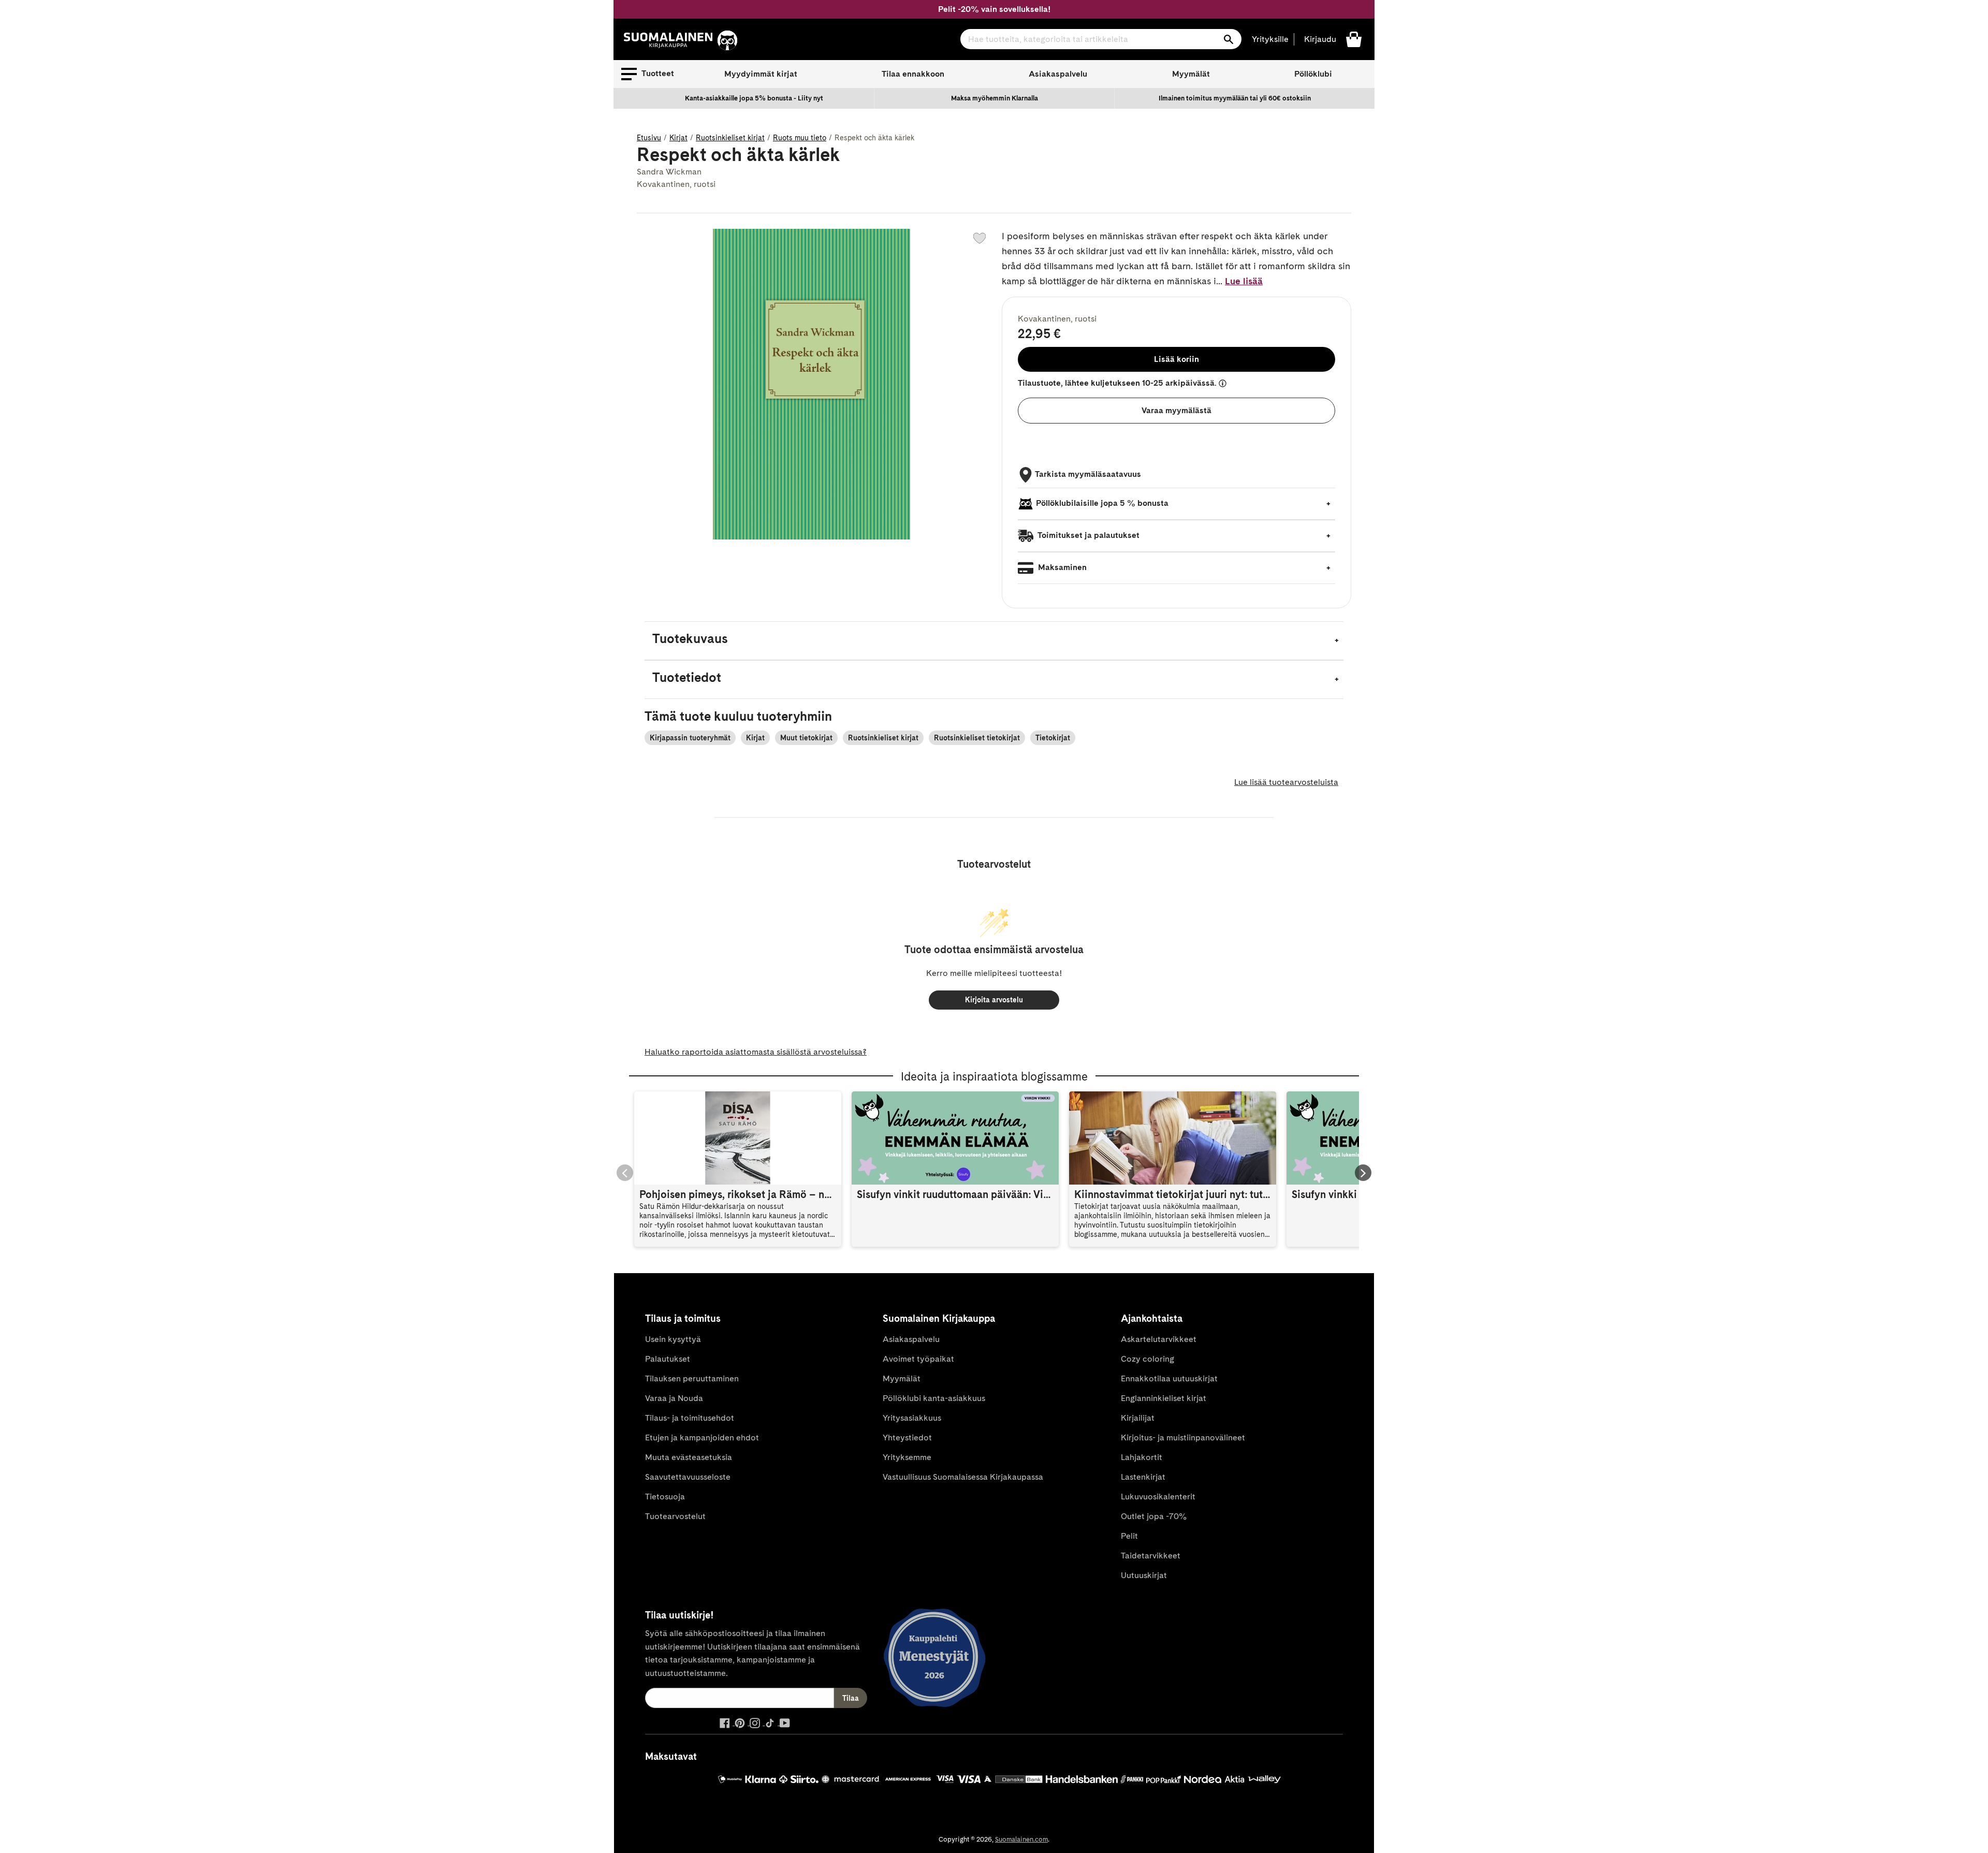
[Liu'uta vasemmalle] (625, 1173)
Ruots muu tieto (800, 138)
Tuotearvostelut (675, 1516)
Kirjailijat (1138, 1418)
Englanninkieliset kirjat (1164, 1398)
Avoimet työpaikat (918, 1359)
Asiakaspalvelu (1058, 74)
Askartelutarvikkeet (1159, 1339)
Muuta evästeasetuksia (689, 1457)
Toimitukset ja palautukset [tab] (1088, 535)
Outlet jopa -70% (1154, 1516)
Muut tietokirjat (806, 738)
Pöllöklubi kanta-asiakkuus (934, 1398)
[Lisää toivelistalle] (980, 238)
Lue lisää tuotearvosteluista (1286, 782)
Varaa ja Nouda (674, 1398)
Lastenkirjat (1143, 1477)
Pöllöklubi (1313, 74)
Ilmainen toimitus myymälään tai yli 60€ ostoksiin (1235, 98)
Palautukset (668, 1359)
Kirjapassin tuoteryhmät (690, 738)
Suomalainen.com (1021, 1839)
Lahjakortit (1142, 1457)
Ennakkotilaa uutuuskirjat (1169, 1378)
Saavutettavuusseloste (688, 1477)
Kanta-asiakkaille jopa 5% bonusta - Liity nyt (754, 98)
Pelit (1129, 1536)
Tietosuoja (665, 1497)
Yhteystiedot (907, 1438)
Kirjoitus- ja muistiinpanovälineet (1183, 1438)
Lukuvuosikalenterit (1158, 1497)
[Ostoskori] (1354, 39)
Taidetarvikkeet (1151, 1556)
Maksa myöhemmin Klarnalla (995, 98)
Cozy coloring (1148, 1359)
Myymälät (1191, 74)
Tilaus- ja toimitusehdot (690, 1418)
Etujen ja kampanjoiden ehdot (702, 1438)
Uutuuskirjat (1144, 1575)
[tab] (994, 641)
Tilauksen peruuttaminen (692, 1378)
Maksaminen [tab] (1061, 567)
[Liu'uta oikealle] (1363, 1173)
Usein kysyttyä (673, 1339)
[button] (648, 74)
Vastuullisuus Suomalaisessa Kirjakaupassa (963, 1477)
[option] (754, 98)
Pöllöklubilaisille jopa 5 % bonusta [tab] (1102, 503)
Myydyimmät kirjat (761, 74)
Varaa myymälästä (1176, 410)
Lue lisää (1244, 281)
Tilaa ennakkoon (913, 74)
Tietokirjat (1053, 738)
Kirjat (678, 138)
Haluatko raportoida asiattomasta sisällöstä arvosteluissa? (756, 1052)
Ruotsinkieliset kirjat (730, 138)
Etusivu (649, 138)
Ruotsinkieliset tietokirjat (977, 738)
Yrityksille (1270, 39)
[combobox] (1101, 39)
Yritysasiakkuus (912, 1418)
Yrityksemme (907, 1457)
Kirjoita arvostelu (994, 1000)
